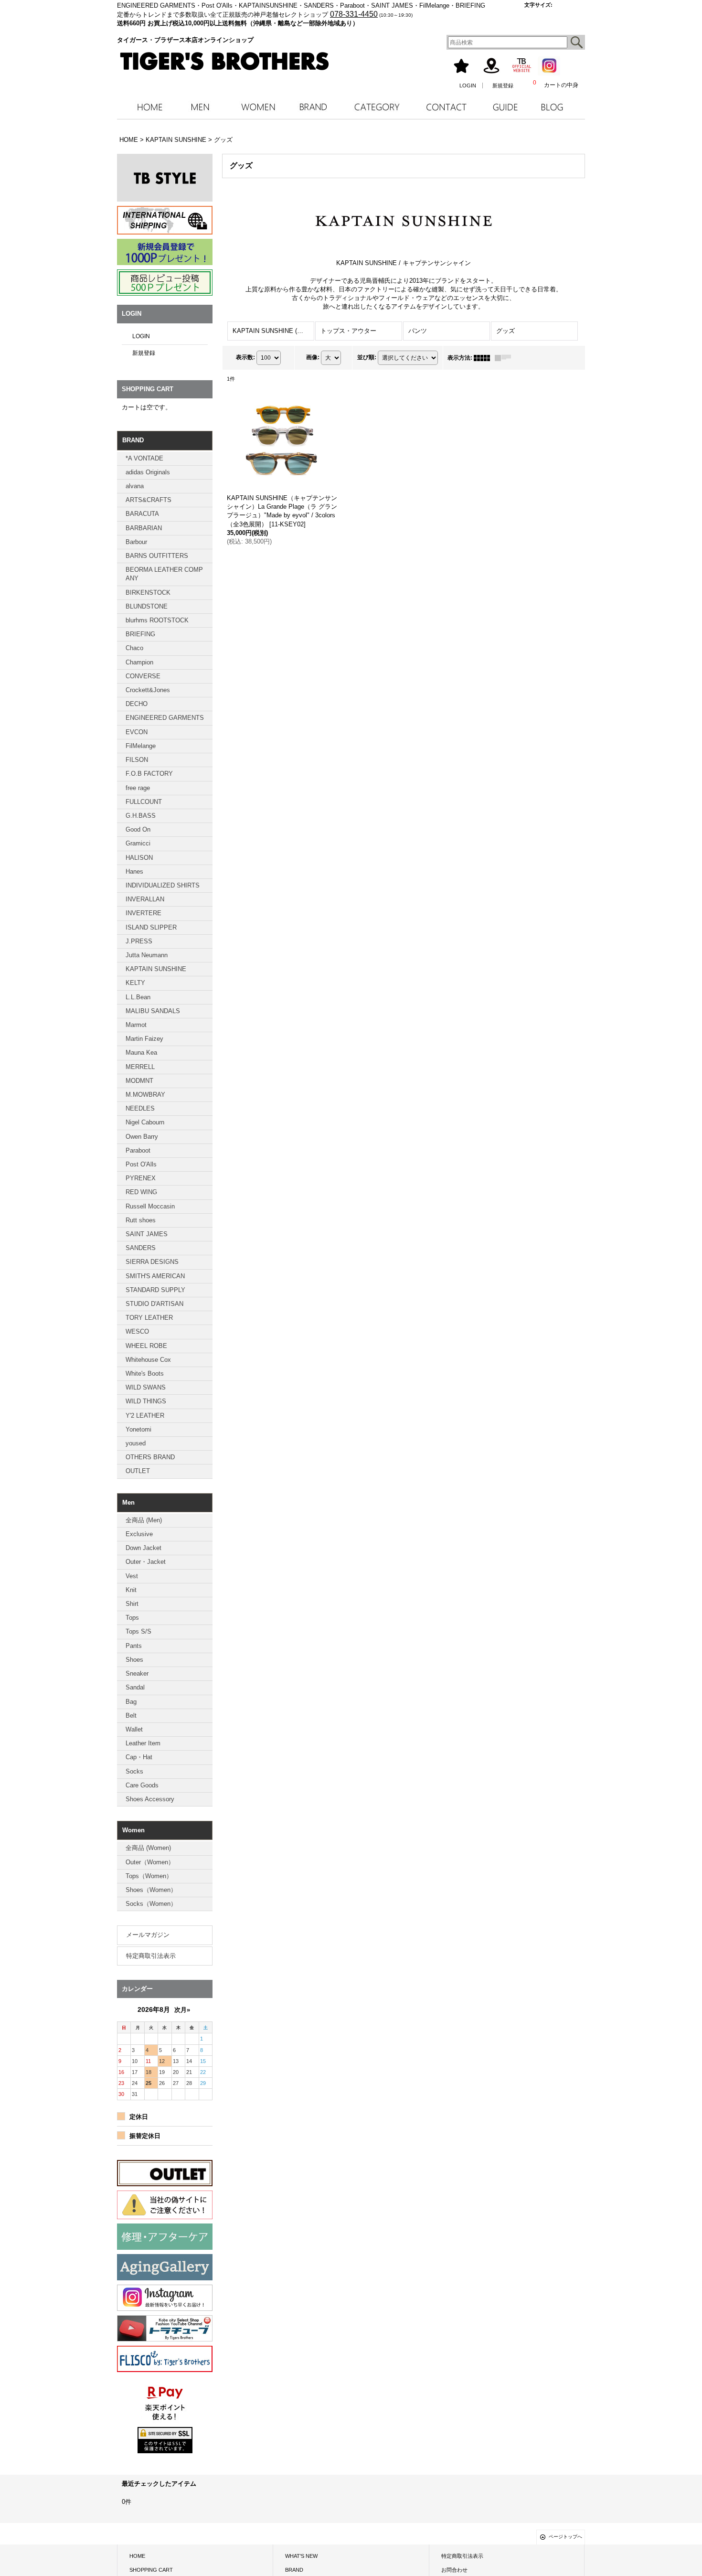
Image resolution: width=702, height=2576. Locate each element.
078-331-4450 (354, 14)
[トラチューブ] (165, 2328)
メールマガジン (148, 1935)
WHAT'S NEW (301, 2556)
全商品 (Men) (144, 1520)
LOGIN (468, 86)
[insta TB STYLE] (165, 178)
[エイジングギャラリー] (165, 2267)
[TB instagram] (165, 2298)
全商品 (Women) (148, 1848)
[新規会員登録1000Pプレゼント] (165, 252)
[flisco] (165, 2359)
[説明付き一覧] (505, 358)
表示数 (245, 357)
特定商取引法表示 (151, 1956)
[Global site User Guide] (165, 220)
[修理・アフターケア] (165, 2237)
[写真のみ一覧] (484, 358)
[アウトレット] (165, 2173)
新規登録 (503, 86)
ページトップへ (565, 2537)
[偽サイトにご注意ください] (165, 2205)
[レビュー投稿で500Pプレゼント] (165, 283)
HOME (137, 2556)
